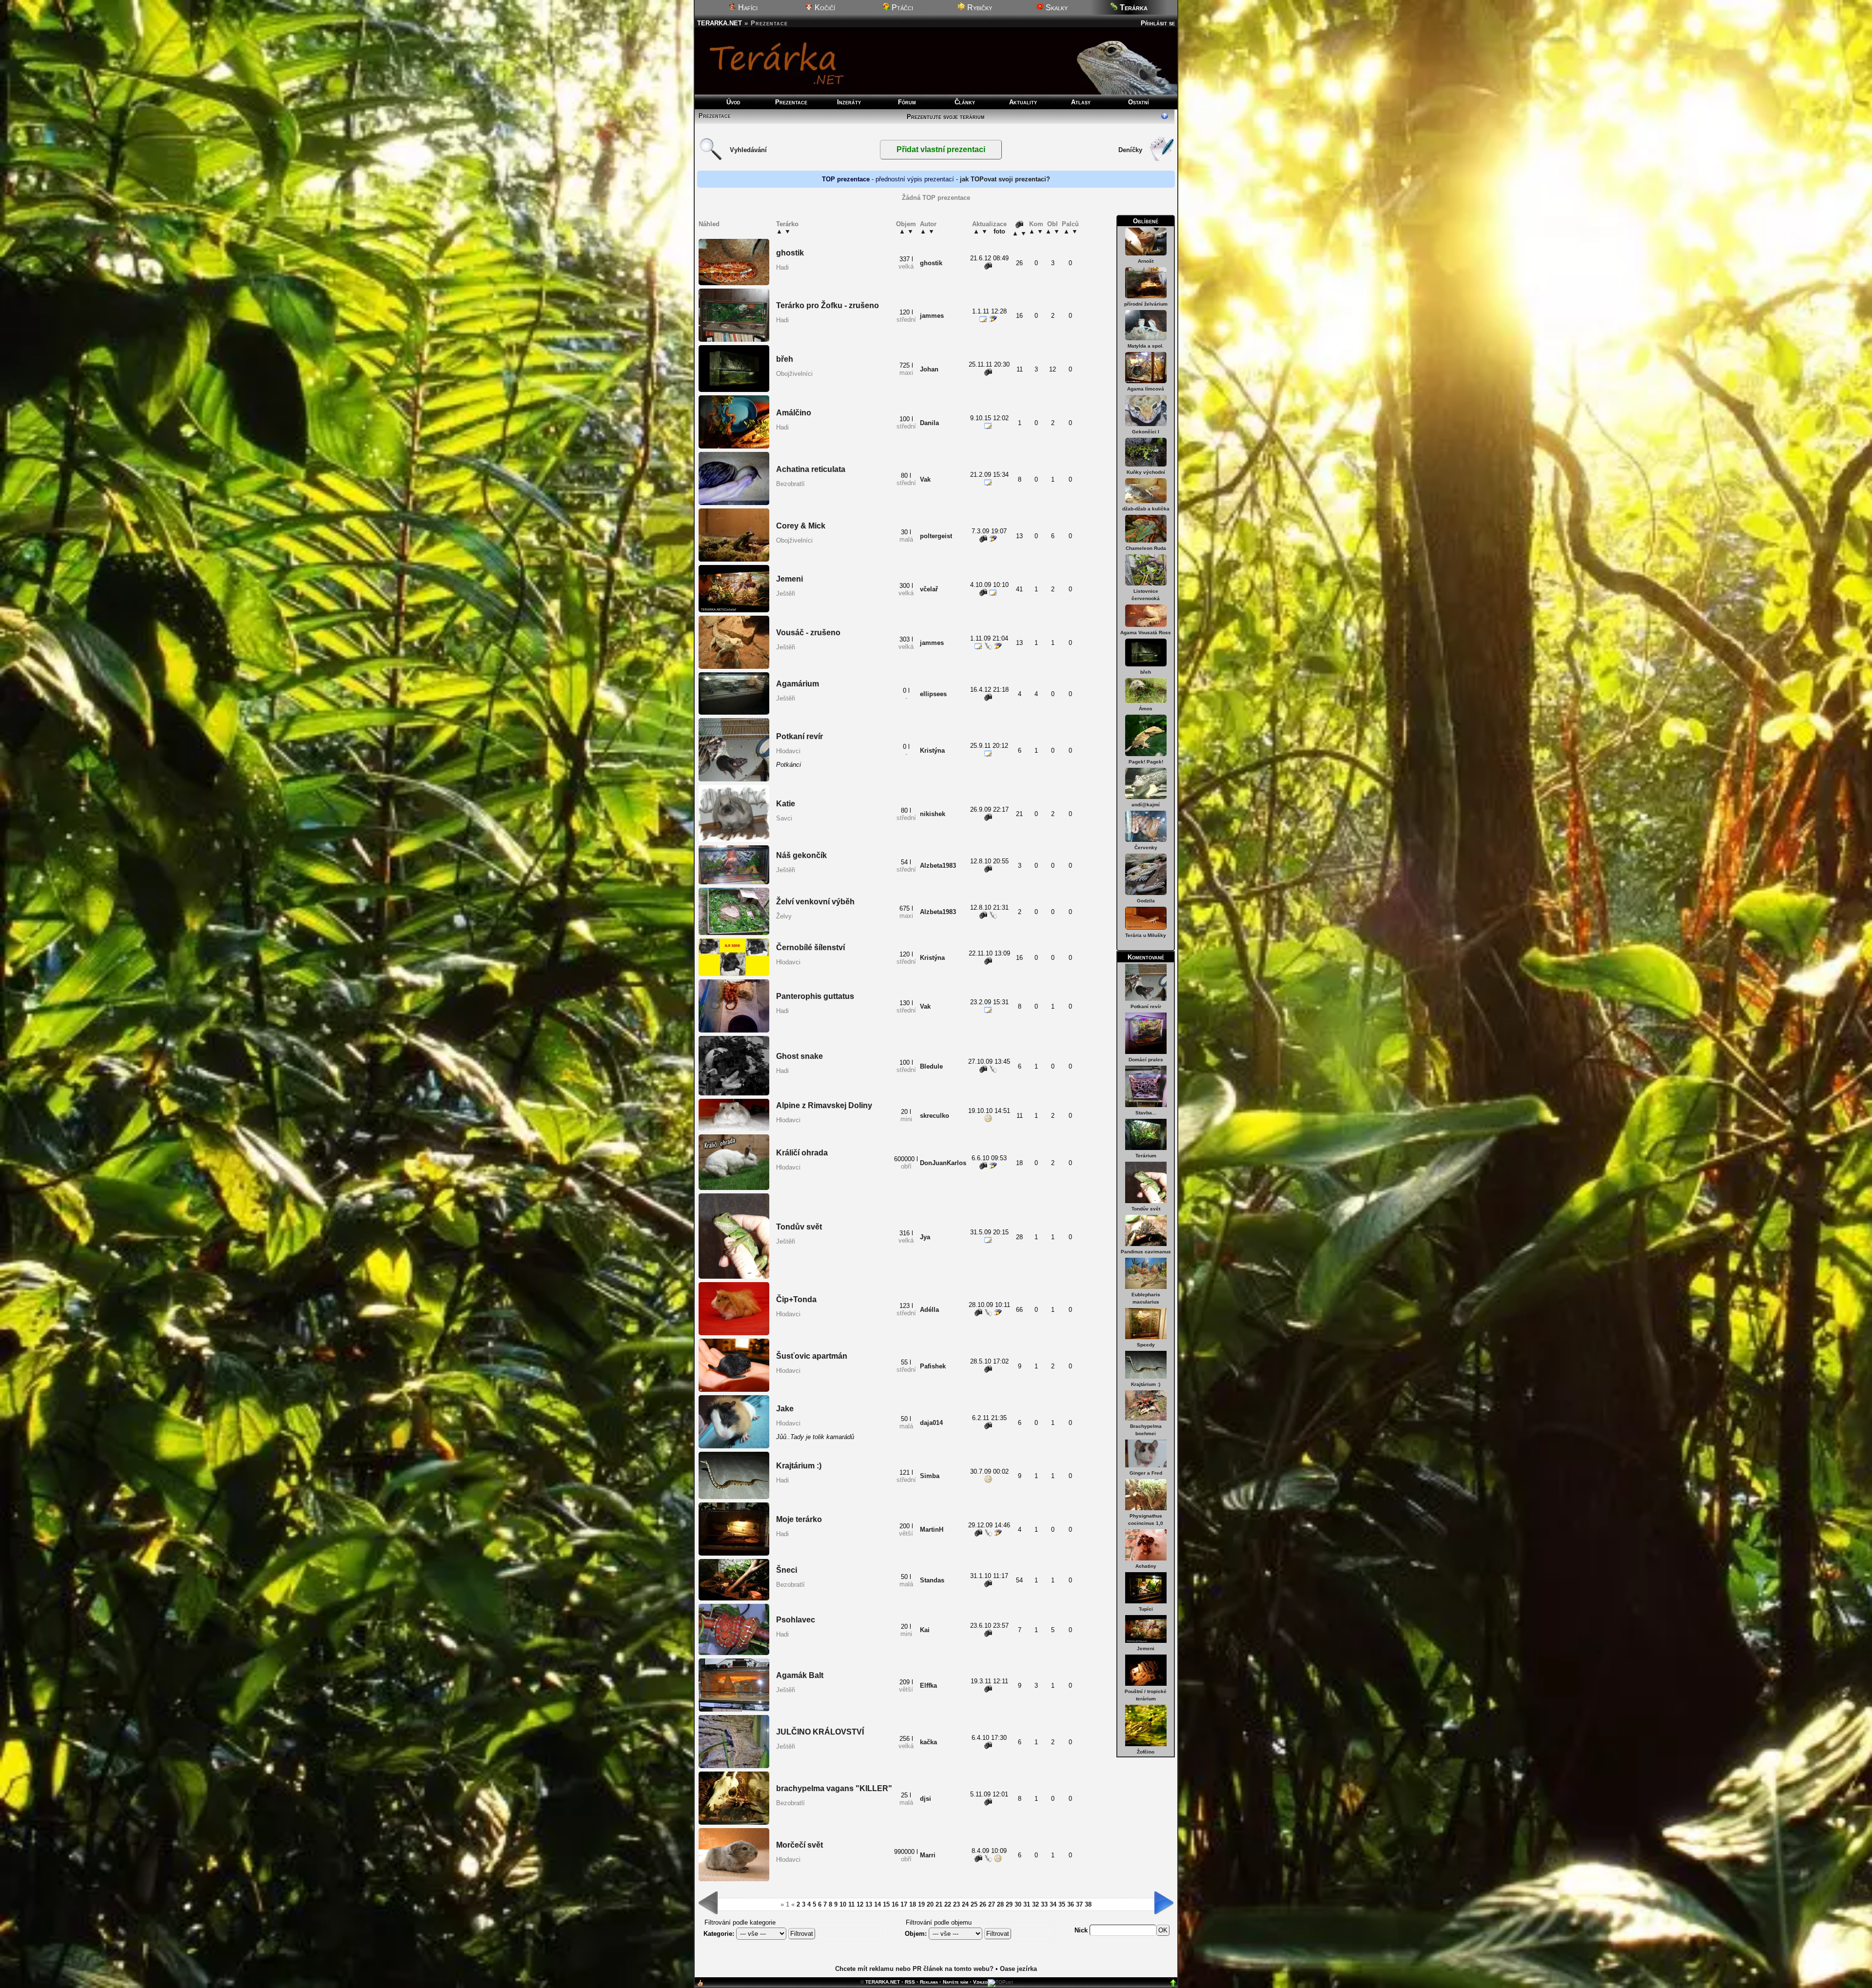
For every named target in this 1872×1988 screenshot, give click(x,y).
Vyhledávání (748, 150)
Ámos (1146, 709)
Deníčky (1130, 150)
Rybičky (979, 8)
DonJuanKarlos (943, 1163)
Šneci (787, 1570)
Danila (929, 423)
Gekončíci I (1146, 432)
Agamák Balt (800, 1675)
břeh (1146, 672)
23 (956, 1904)
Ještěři (786, 594)
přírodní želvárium (1146, 304)
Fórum (907, 102)
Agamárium (798, 684)
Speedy (1146, 1345)
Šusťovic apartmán (812, 1356)
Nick (1082, 1930)
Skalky (1056, 8)
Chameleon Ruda (1146, 548)
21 (939, 1904)
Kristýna (932, 750)
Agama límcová (1146, 389)
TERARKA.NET (720, 23)
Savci (784, 818)
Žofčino (1146, 1752)
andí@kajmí (1146, 805)
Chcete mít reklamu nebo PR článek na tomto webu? (914, 1969)
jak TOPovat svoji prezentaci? (1005, 179)
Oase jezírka (1018, 1969)
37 (1079, 1904)
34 (1053, 1904)
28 (1000, 1904)
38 (1088, 1904)
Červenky (1146, 848)
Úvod (733, 102)
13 (869, 1904)
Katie (786, 804)
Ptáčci (901, 8)
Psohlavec (796, 1620)
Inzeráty (849, 102)
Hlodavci (788, 751)
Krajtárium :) (1146, 1384)
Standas (932, 1580)
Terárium (1146, 1156)
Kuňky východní (1146, 472)
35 (1062, 1904)
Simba (930, 1476)
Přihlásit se (1158, 23)
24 (965, 1904)
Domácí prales (1146, 1060)
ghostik (790, 253)
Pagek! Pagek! (1146, 762)
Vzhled (980, 1982)
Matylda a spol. (1146, 346)
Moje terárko (799, 1519)
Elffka (928, 1686)
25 (974, 1904)
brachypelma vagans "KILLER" (834, 1788)
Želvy (784, 916)
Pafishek (933, 1366)
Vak (925, 479)
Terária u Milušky (1146, 935)
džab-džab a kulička (1146, 509)
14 (877, 1904)
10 (843, 1904)
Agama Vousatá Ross (1146, 633)
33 (1044, 1904)
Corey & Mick (801, 526)
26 (983, 1904)
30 (1018, 1904)
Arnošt (1146, 261)
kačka (928, 1742)
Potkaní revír (1146, 1006)
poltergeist (936, 536)
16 (895, 1904)
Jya (925, 1237)
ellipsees (933, 694)
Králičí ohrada (802, 1153)
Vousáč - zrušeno (808, 633)
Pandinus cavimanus (1146, 1252)
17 (904, 1904)
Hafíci (747, 8)
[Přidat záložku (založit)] (700, 1985)
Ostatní (1139, 102)
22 (948, 1904)
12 (860, 1904)
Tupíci (1146, 1609)
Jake (785, 1409)
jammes (932, 316)
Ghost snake (799, 1056)
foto (999, 231)
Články (965, 102)
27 (992, 1904)
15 (886, 1904)
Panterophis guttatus (815, 996)
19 (921, 1904)
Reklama (929, 1982)
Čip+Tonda (796, 1299)
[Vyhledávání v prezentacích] (711, 159)
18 (913, 1904)
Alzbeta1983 (938, 866)
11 (851, 1904)
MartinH (932, 1530)
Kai (925, 1630)
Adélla (929, 1310)
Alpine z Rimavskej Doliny (824, 1105)
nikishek (933, 814)
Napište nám (955, 1982)
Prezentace (791, 102)
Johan (929, 369)
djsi (926, 1799)
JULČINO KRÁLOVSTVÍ (820, 1732)
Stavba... (1146, 1113)
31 (1027, 1904)
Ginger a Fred (1146, 1473)
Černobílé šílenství (810, 947)
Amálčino (794, 413)
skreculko (935, 1116)
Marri (928, 1855)
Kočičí (824, 8)
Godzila (1146, 901)
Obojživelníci (794, 374)
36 (1071, 1904)
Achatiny (1146, 1566)
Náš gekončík (801, 855)
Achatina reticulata (811, 469)
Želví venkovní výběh (815, 902)
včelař (929, 589)
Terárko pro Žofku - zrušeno (828, 305)
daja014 (931, 1423)
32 (1035, 1904)
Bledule (931, 1066)
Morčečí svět (799, 1845)
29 (1009, 1904)
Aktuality (1023, 102)
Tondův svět (1146, 1209)
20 (930, 1904)
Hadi (782, 267)
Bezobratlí (790, 484)
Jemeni (1146, 1648)
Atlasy (1081, 102)
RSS (910, 1982)
